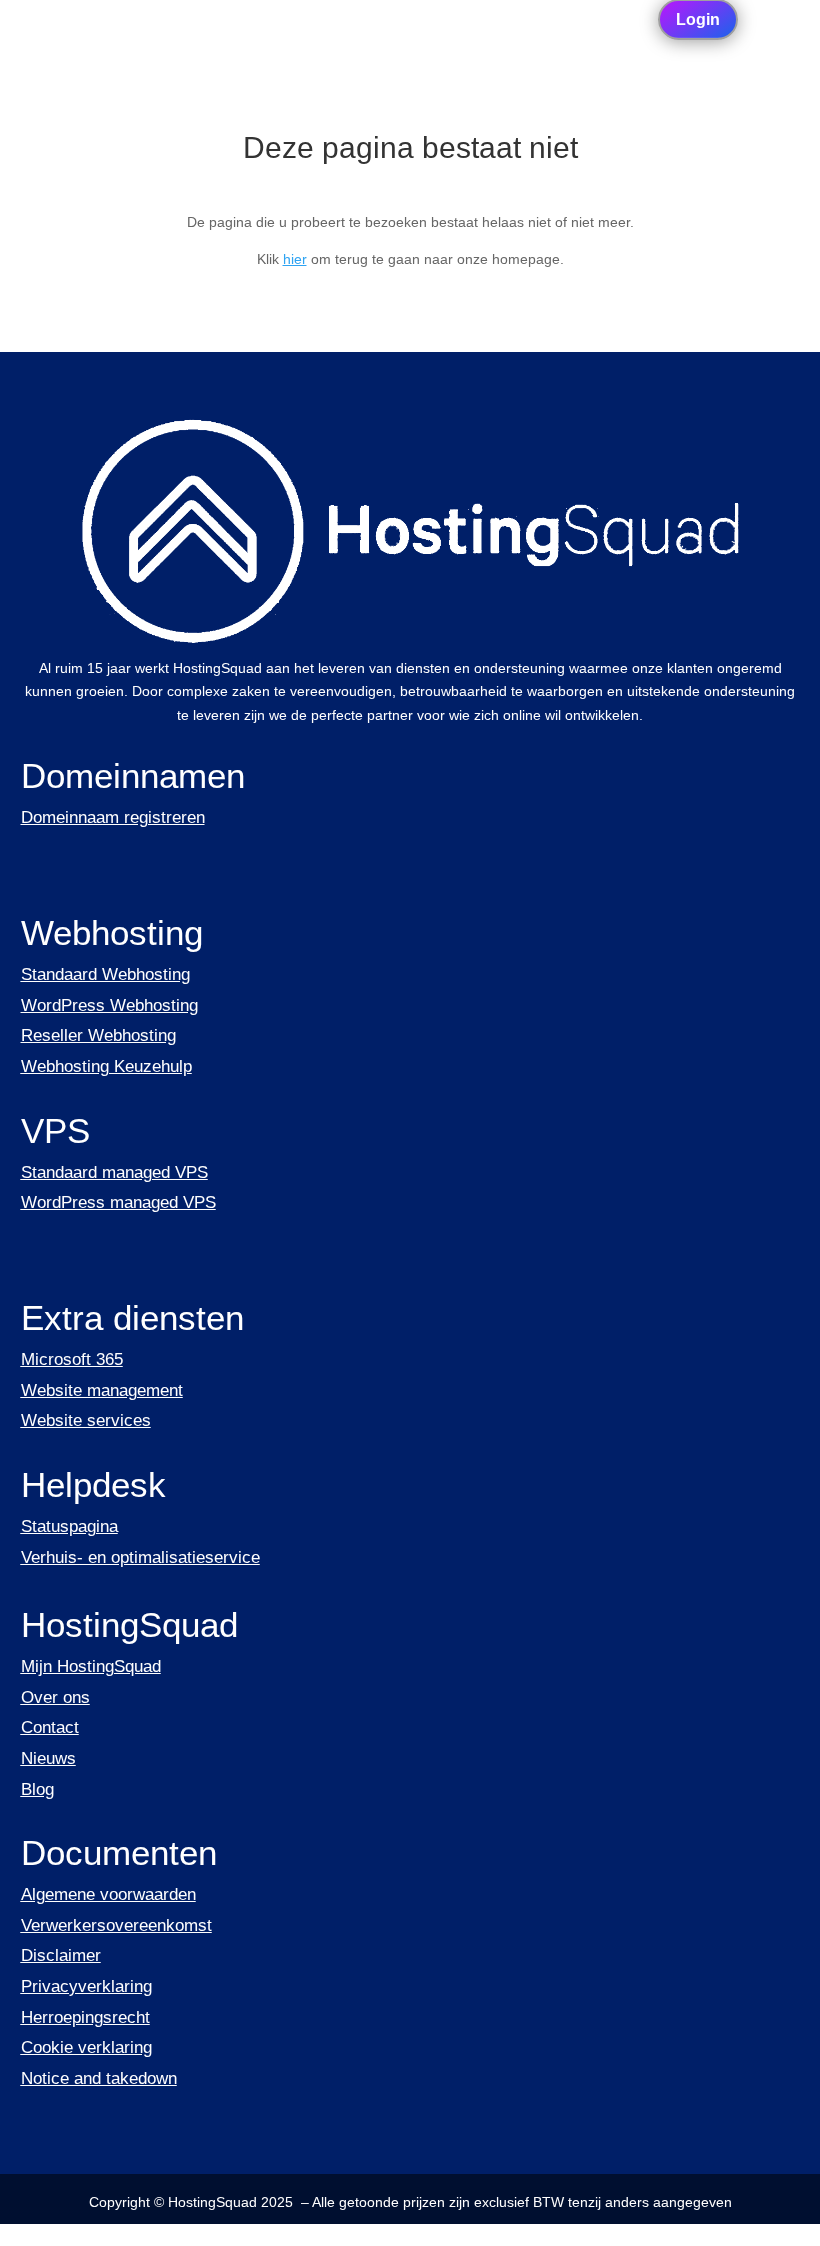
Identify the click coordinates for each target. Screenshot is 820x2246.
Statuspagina (69, 1526)
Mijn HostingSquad (91, 1666)
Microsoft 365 (72, 1359)
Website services (86, 1420)
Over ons (55, 1697)
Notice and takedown (99, 2078)
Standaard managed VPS (114, 1172)
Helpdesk (93, 1484)
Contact (50, 1727)
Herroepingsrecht (85, 2017)
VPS (55, 1130)
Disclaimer (61, 1955)
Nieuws (48, 1758)
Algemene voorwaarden (108, 1894)
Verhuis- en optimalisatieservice (140, 1557)
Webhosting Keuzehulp (106, 1066)
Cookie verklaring (86, 2047)
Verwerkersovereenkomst (116, 1925)
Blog (37, 1789)
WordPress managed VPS (118, 1202)
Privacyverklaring (86, 1986)
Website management (102, 1390)
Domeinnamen (133, 775)
